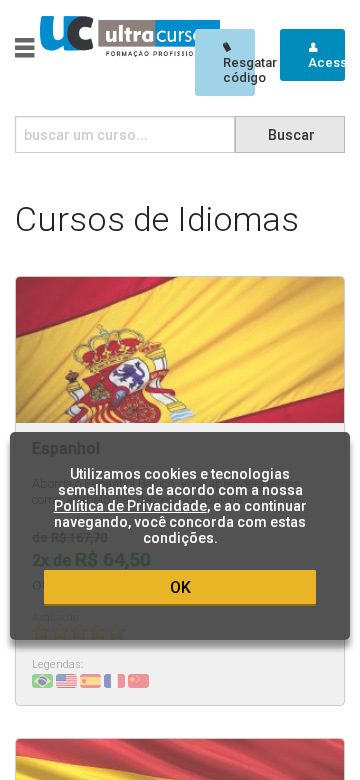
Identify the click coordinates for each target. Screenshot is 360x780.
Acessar (326, 62)
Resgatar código (239, 70)
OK (180, 587)
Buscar (291, 135)
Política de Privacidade (130, 506)
